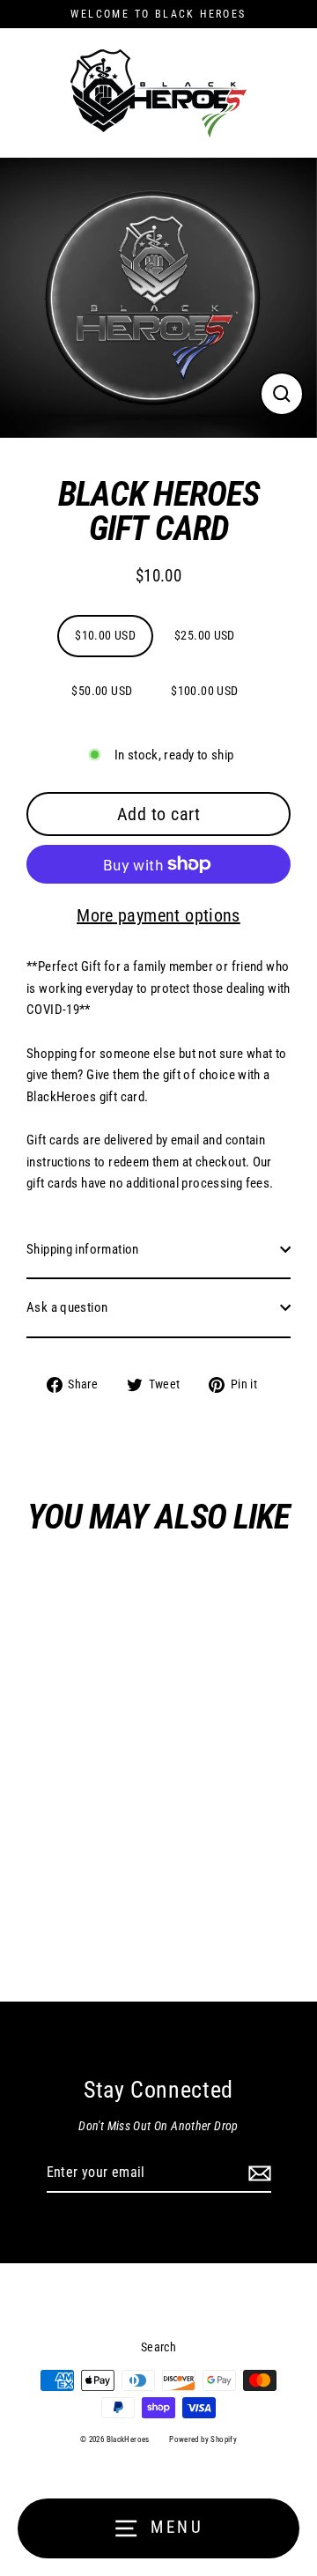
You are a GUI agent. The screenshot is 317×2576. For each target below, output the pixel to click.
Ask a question (67, 1307)
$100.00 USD (204, 691)
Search (158, 2347)
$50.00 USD (102, 691)
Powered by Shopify (203, 2439)
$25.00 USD (205, 635)
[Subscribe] (257, 2173)
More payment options (158, 915)
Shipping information (83, 1249)
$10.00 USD (105, 635)
